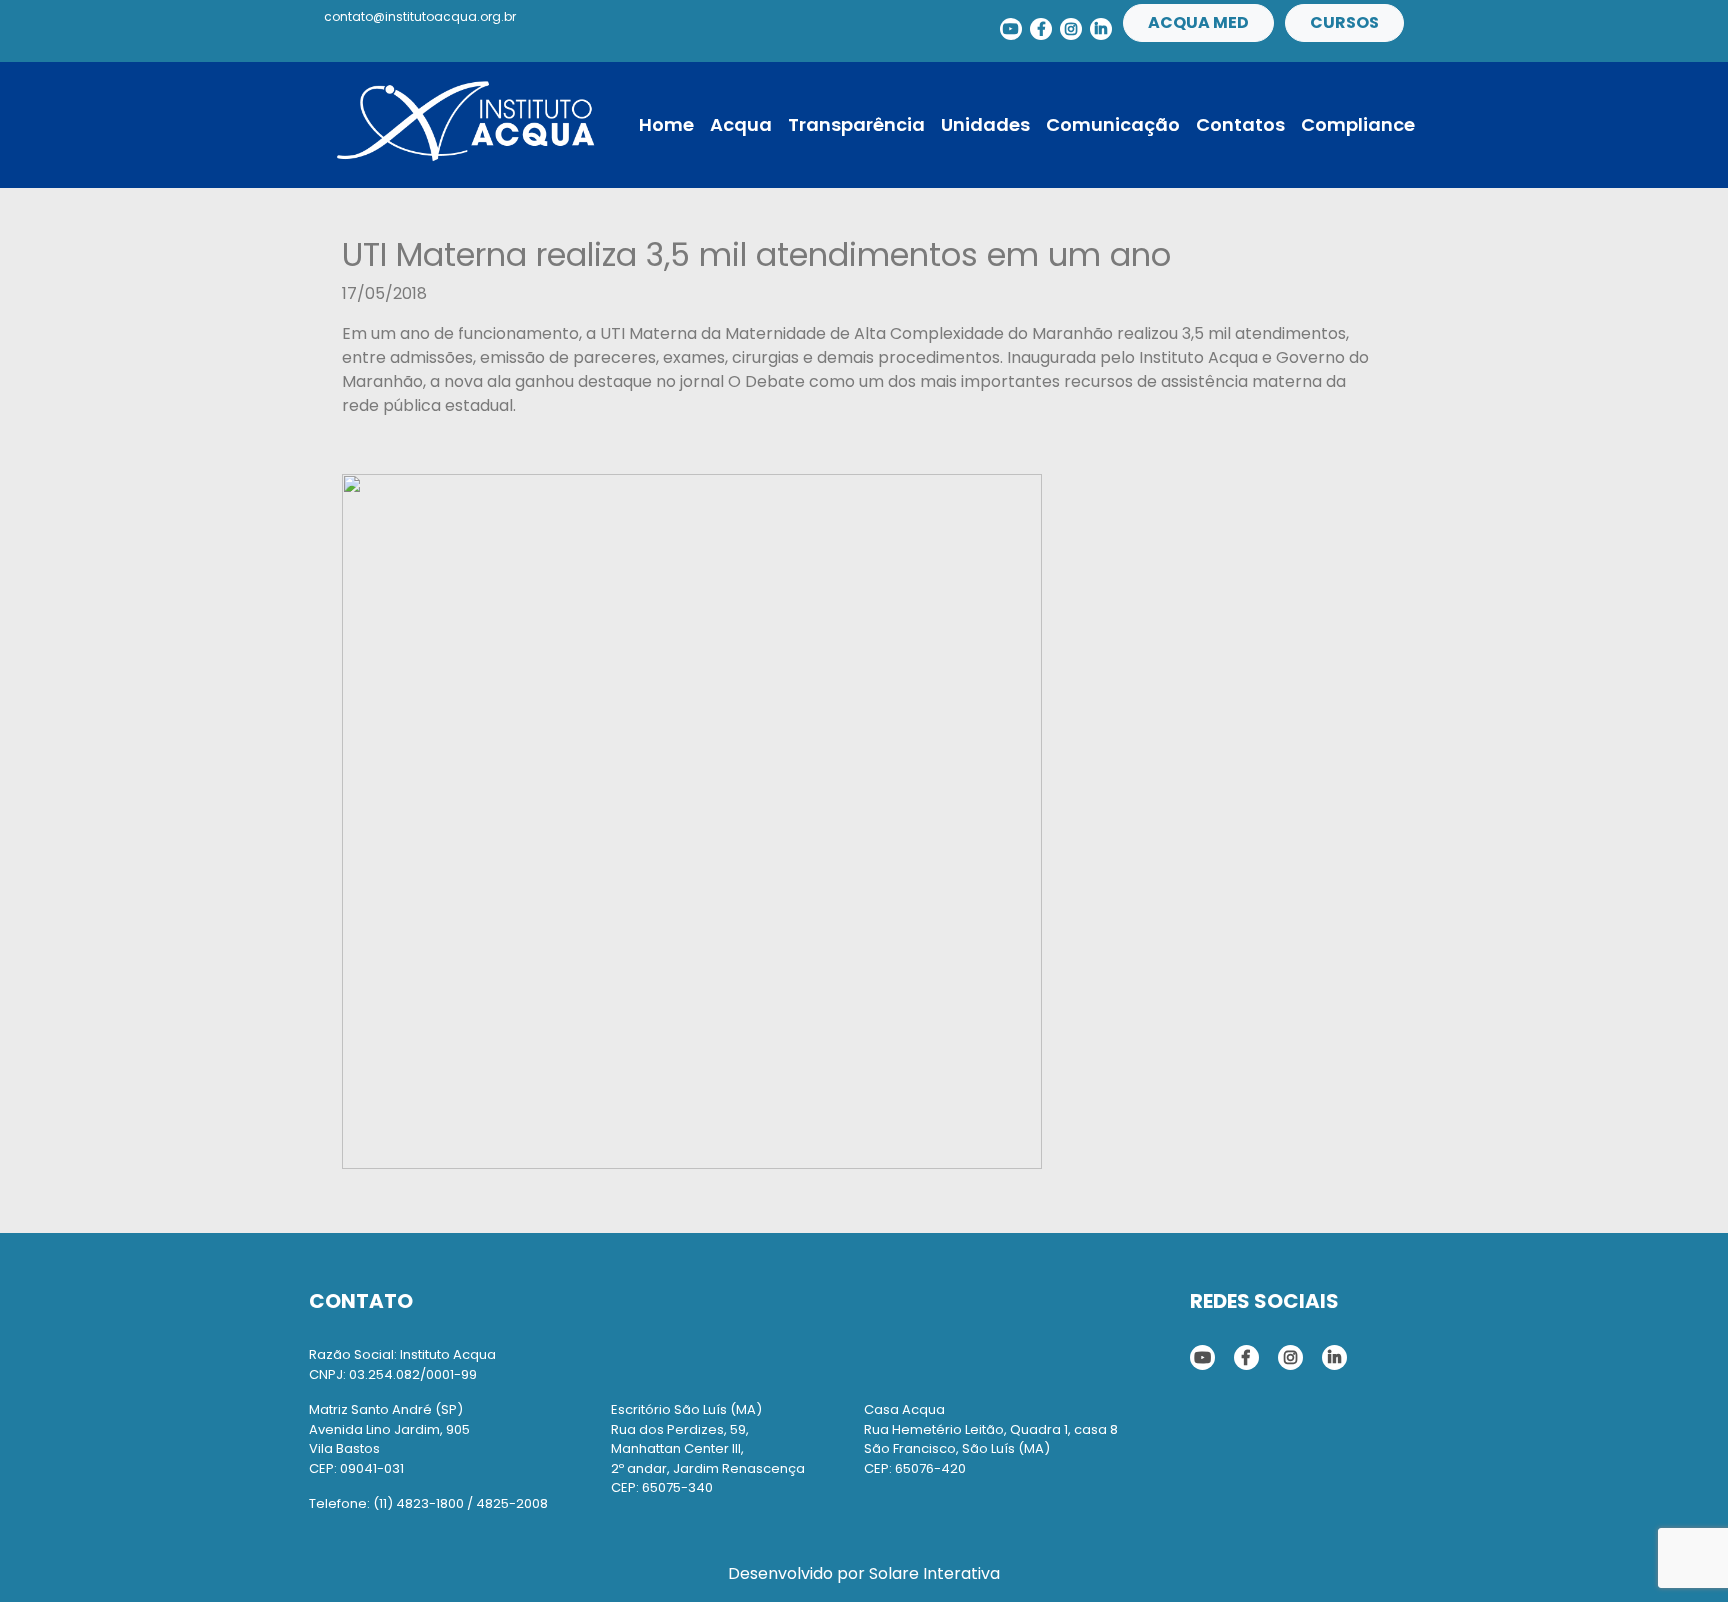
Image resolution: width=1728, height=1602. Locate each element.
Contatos (1240, 124)
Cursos (1344, 22)
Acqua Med (1198, 22)
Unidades (985, 124)
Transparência (856, 124)
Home (666, 124)
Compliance (1358, 124)
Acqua (741, 124)
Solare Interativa (934, 1573)
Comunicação (1113, 124)
